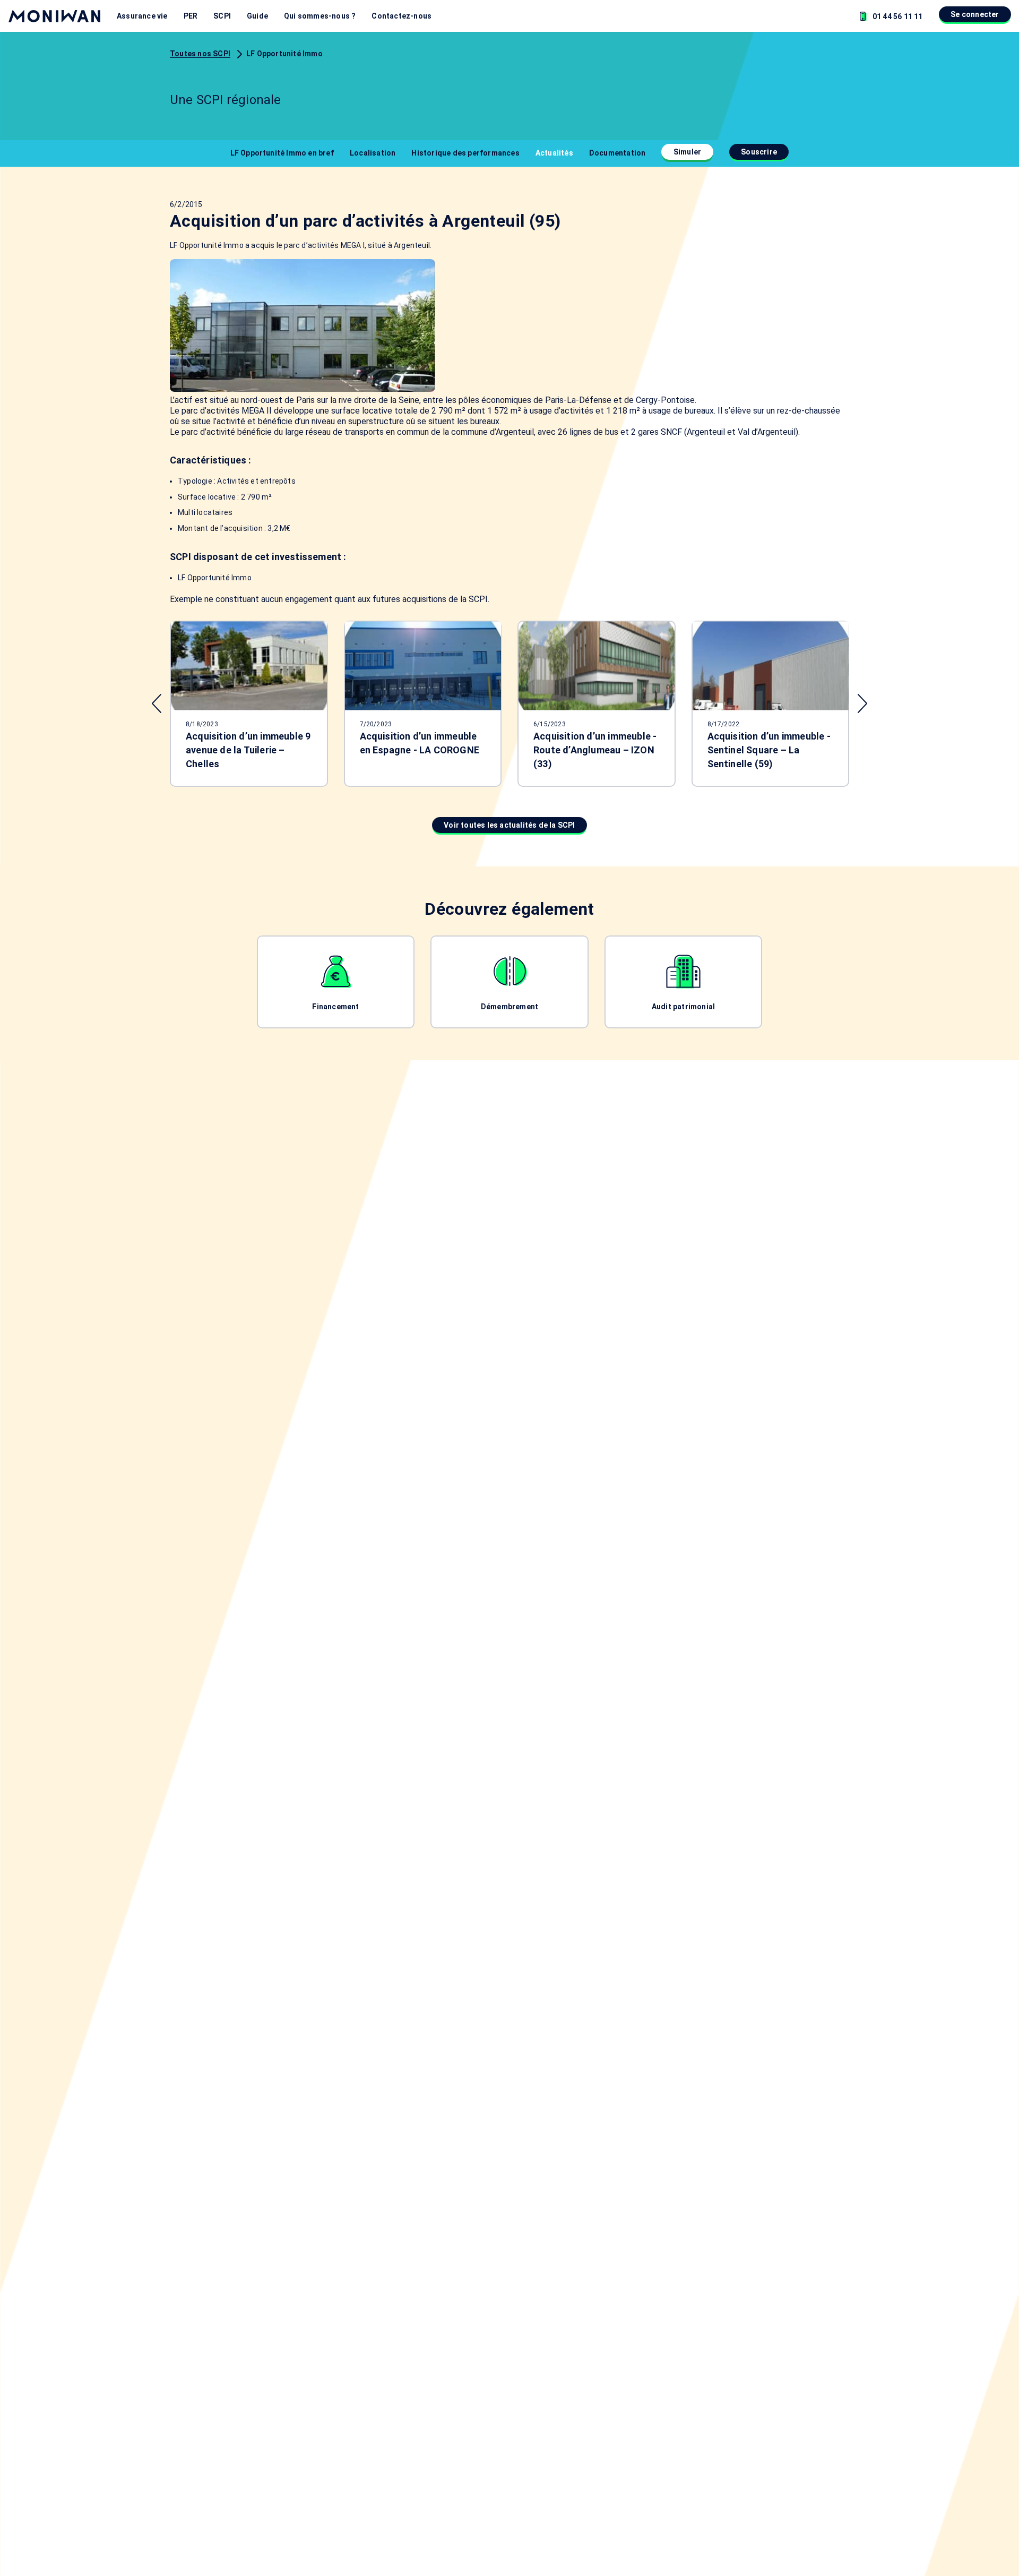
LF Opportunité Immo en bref (282, 153)
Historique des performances (465, 153)
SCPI (222, 16)
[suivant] (862, 703)
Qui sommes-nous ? (320, 16)
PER (191, 16)
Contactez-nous (401, 16)
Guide (257, 16)
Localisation (373, 153)
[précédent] (157, 703)
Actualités (554, 153)
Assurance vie (142, 16)
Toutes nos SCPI (200, 54)
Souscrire (759, 152)
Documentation (618, 153)
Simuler (687, 152)
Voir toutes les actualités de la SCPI (509, 825)
